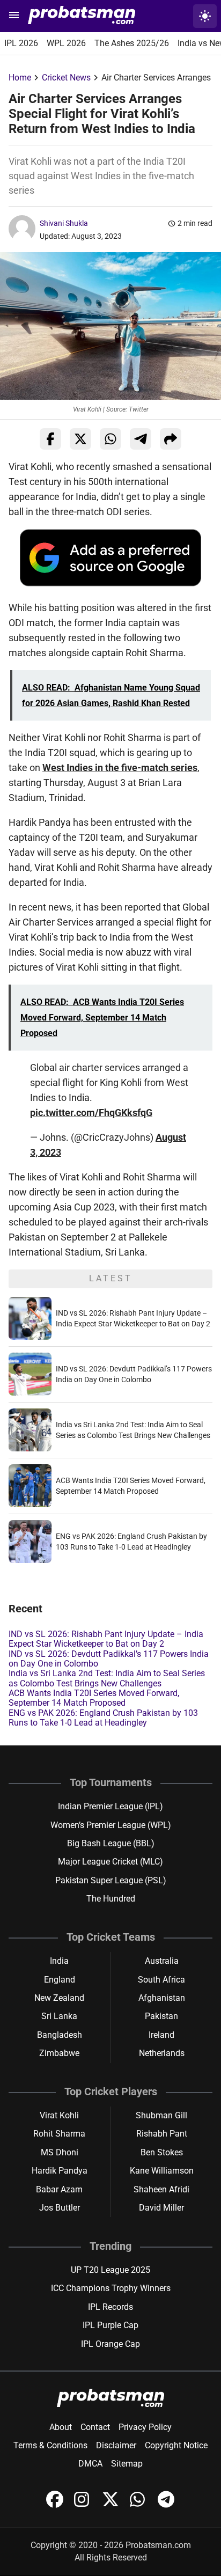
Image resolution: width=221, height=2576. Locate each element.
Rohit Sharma (59, 2134)
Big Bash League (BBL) (111, 1843)
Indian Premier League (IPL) (110, 1806)
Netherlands (162, 2053)
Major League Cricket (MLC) (110, 1862)
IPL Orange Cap (110, 2344)
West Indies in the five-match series (120, 768)
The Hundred (111, 1899)
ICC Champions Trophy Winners (111, 2288)
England (60, 1980)
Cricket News (66, 78)
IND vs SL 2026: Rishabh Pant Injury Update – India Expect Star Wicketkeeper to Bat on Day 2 (106, 1639)
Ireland (161, 2035)
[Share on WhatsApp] (110, 439)
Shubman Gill (161, 2115)
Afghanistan (162, 1998)
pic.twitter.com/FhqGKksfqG (91, 1113)
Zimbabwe (59, 2053)
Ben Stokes (162, 2152)
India (59, 1961)
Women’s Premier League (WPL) (111, 1825)
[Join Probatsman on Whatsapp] (139, 2505)
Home (20, 78)
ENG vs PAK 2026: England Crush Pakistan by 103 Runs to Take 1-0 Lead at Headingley (103, 1718)
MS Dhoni (60, 2152)
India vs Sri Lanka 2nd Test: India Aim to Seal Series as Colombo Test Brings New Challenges (107, 1678)
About (61, 2427)
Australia (162, 1961)
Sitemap (127, 2464)
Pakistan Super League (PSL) (111, 1880)
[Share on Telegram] (141, 439)
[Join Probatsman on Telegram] (166, 2505)
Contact (95, 2427)
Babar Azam (59, 2189)
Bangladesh (60, 2035)
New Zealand (59, 1998)
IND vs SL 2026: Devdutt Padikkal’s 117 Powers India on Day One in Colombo (109, 1659)
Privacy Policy (145, 2427)
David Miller (161, 2208)
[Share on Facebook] (50, 439)
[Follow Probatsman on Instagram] (84, 2505)
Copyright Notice (176, 2445)
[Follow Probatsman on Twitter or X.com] (112, 2505)
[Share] (171, 439)
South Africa (161, 1980)
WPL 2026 (66, 43)
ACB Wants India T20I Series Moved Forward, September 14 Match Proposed (94, 1698)
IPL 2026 (21, 43)
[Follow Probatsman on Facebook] (56, 2505)
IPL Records (110, 2307)
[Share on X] (80, 439)
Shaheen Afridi (161, 2189)
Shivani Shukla (64, 223)
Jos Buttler (60, 2208)
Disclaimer (116, 2445)
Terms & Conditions (50, 2445)
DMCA (90, 2464)
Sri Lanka (59, 2016)
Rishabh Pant (162, 2134)
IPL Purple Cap (110, 2325)
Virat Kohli (59, 2115)
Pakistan (161, 2016)
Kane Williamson (162, 2171)
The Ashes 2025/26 (132, 43)
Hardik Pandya (60, 2171)
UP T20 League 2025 (110, 2270)
